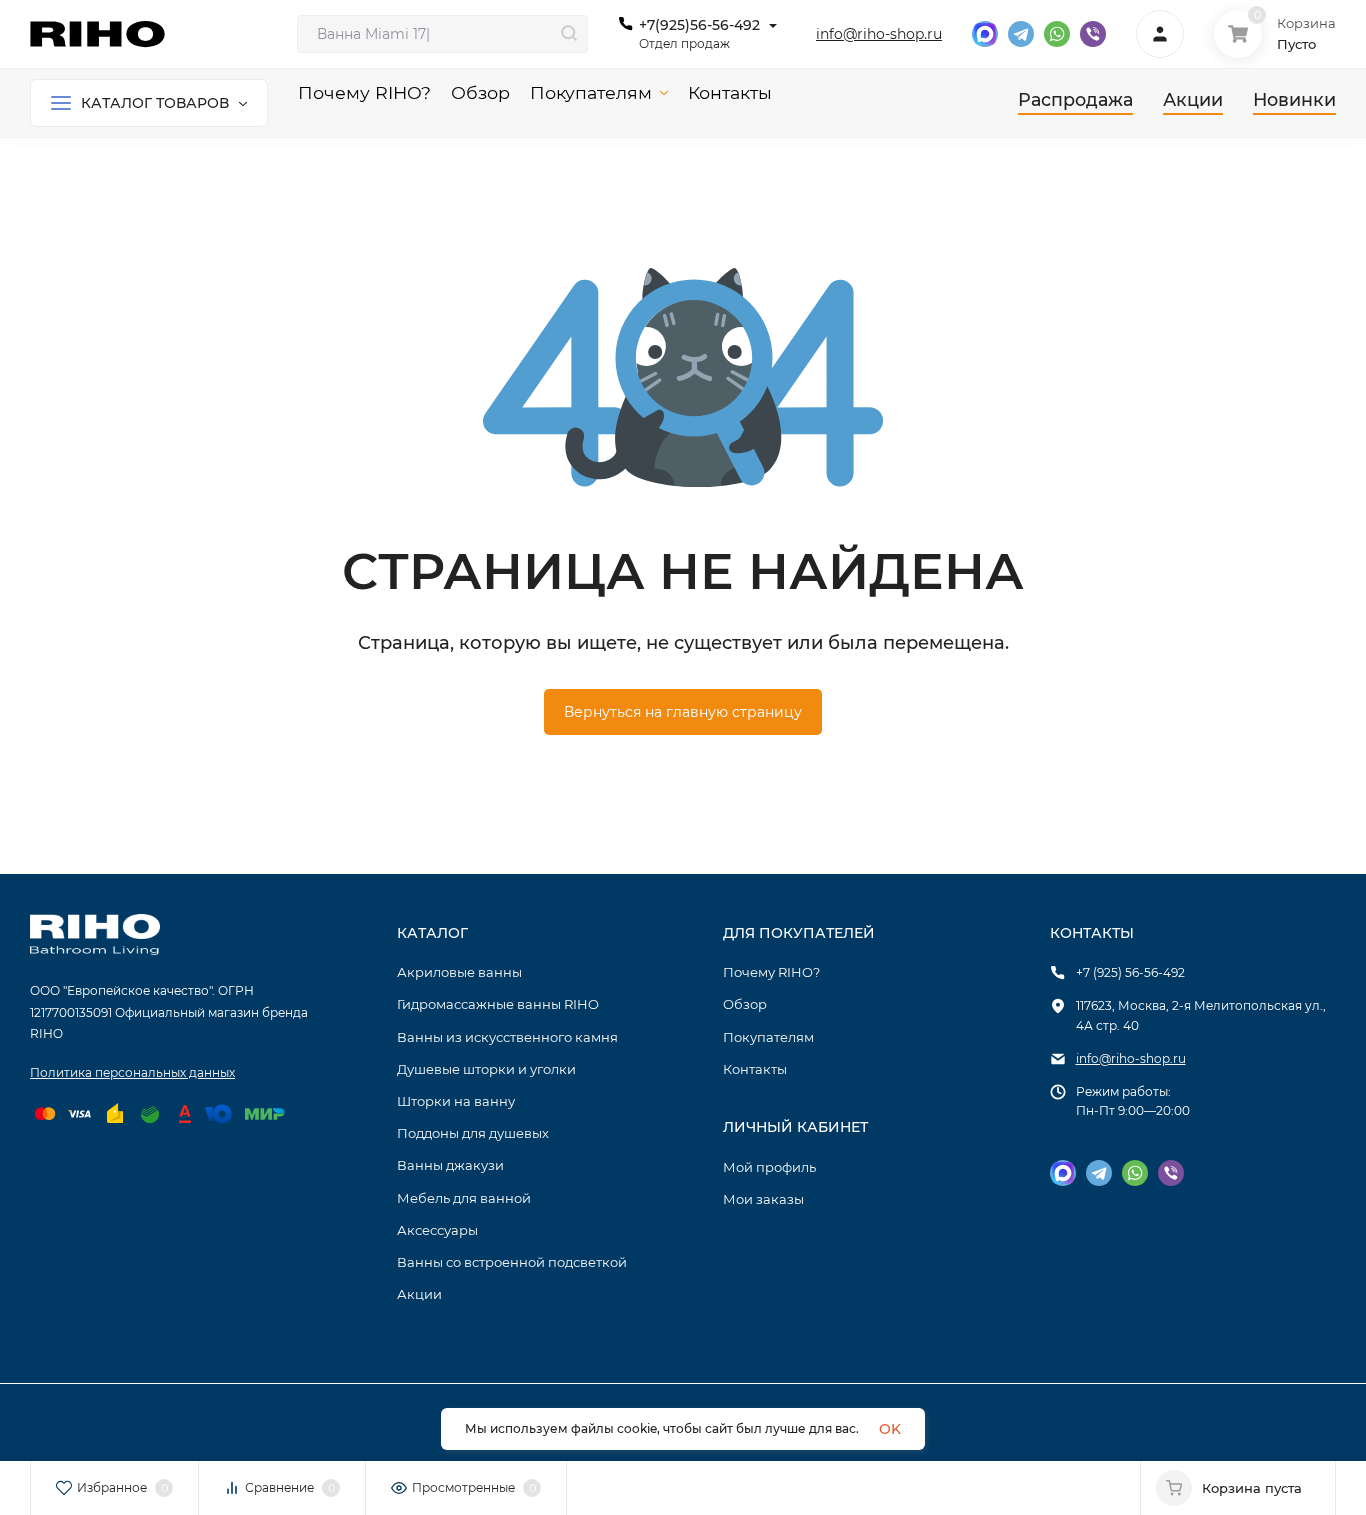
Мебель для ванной (464, 1198)
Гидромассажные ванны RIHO (498, 1004)
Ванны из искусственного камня (507, 1037)
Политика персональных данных (132, 1072)
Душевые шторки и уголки (486, 1069)
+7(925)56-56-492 (699, 25)
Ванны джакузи (450, 1165)
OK (890, 1429)
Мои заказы (763, 1199)
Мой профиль (769, 1167)
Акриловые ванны (459, 972)
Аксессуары (437, 1230)
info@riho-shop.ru (879, 34)
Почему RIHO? (771, 972)
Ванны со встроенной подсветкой (512, 1262)
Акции (419, 1294)
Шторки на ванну (456, 1101)
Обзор (745, 1004)
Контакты (755, 1069)
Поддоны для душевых (473, 1133)
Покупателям (768, 1037)
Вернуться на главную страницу (683, 712)
